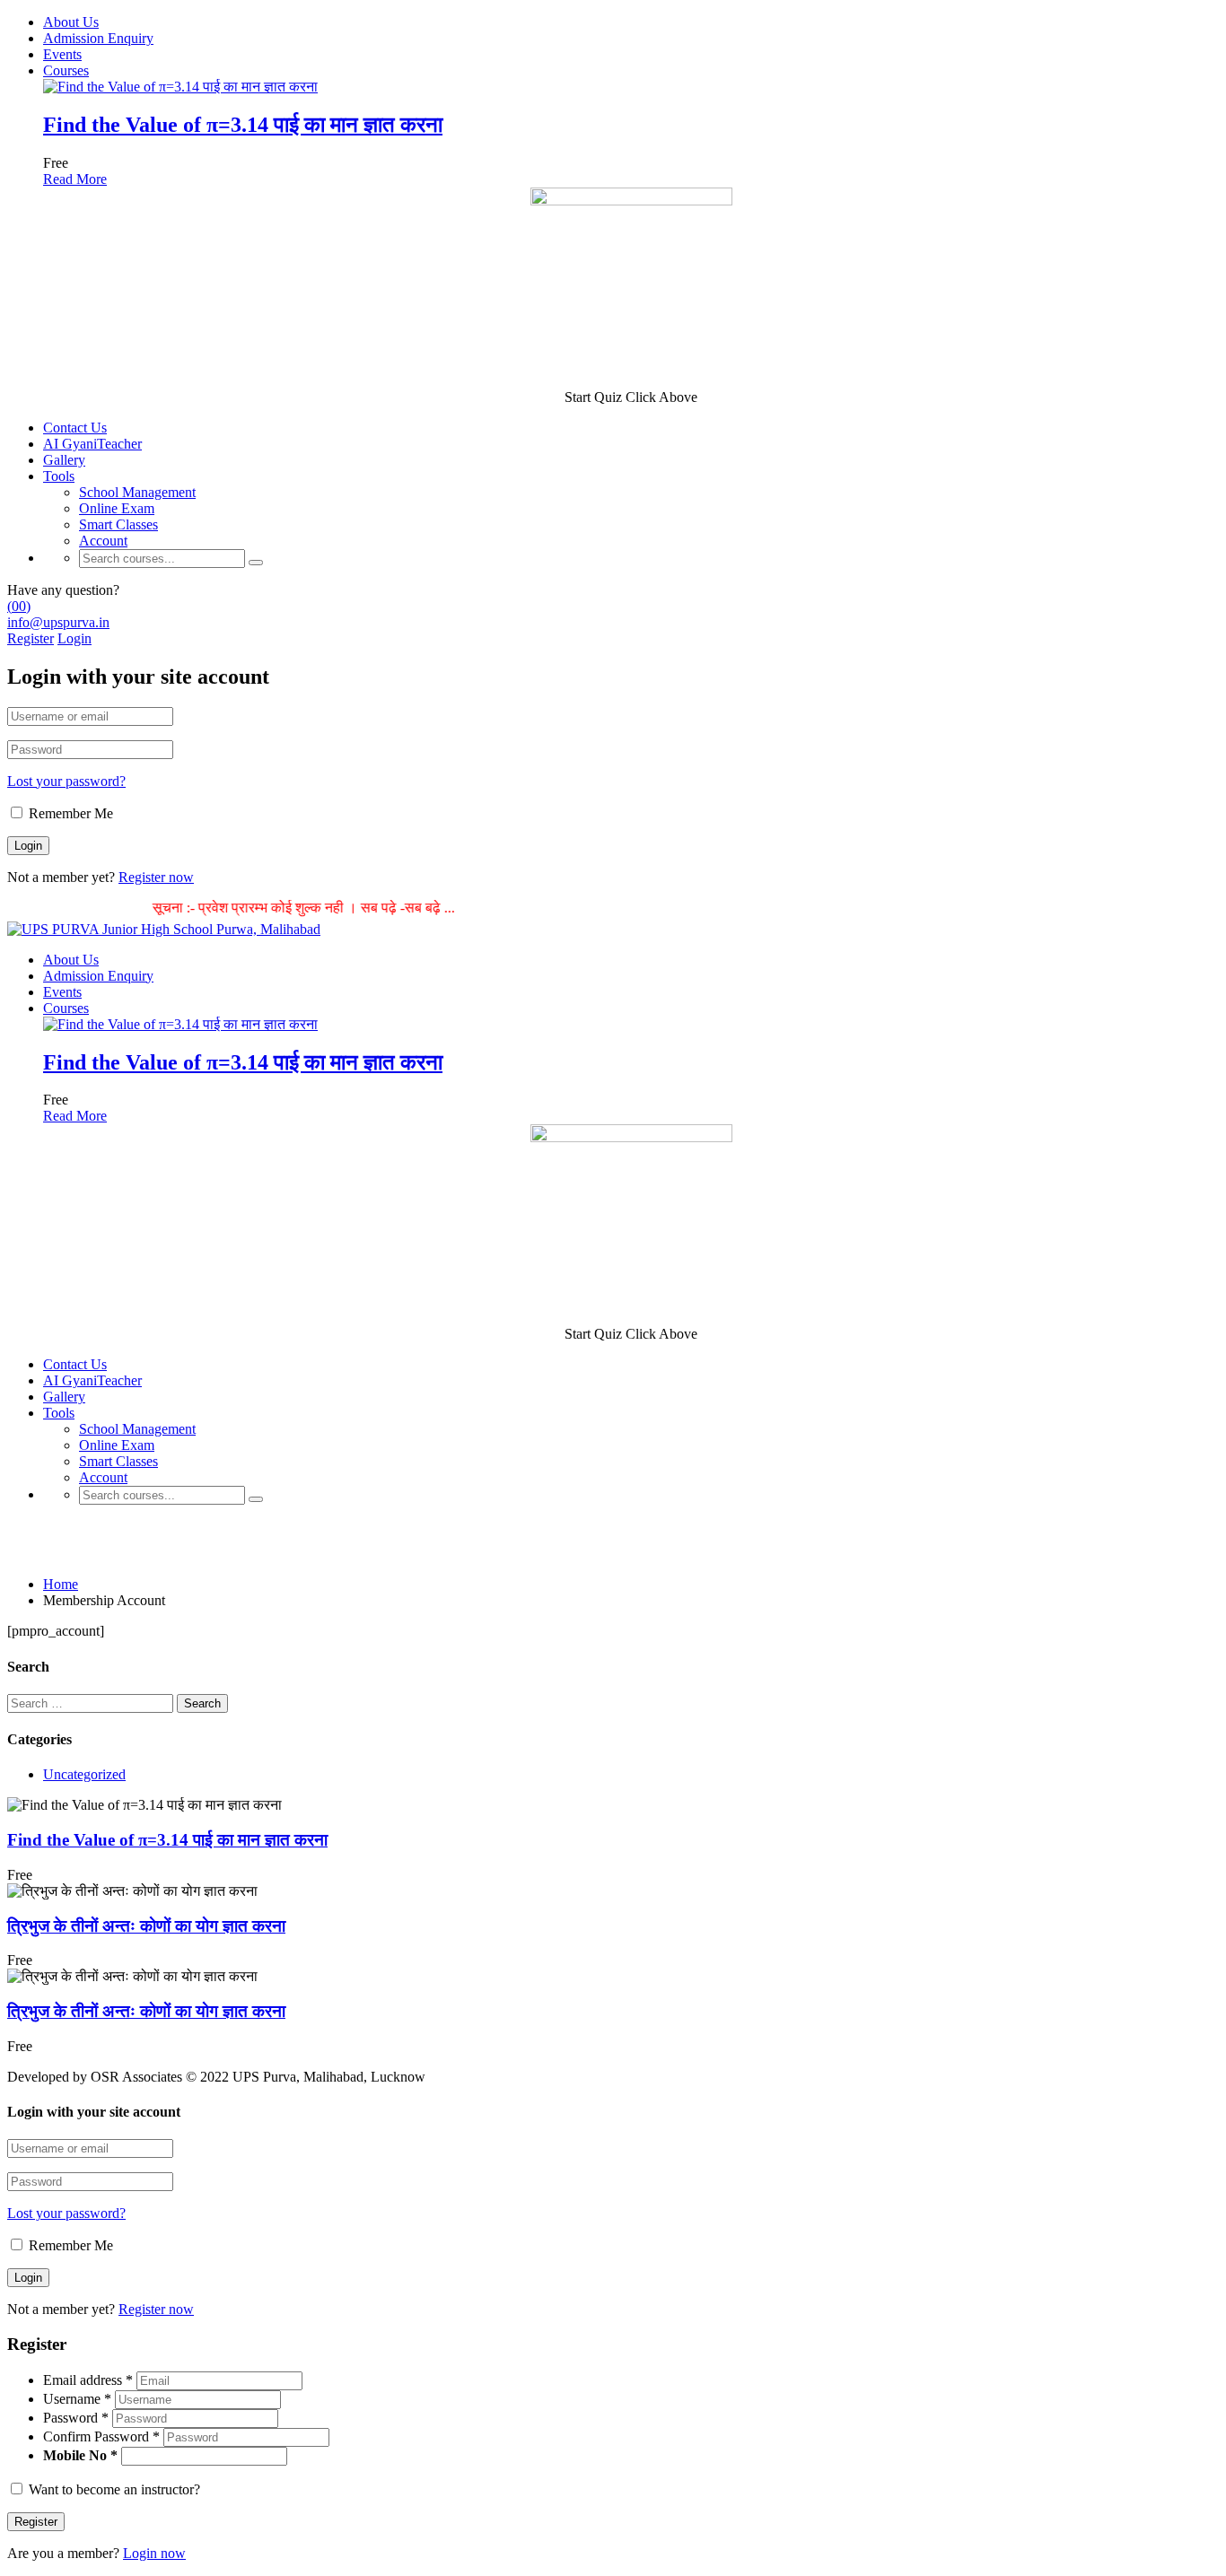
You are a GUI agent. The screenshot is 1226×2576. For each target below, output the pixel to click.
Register (31, 638)
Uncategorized (84, 1774)
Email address (88, 2380)
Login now (154, 2553)
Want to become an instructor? (113, 2489)
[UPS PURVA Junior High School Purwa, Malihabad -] (164, 929)
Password (76, 2418)
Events (62, 54)
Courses (66, 70)
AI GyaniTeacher (92, 444)
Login (74, 638)
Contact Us (75, 428)
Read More (75, 179)
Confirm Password (101, 2436)
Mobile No (75, 2455)
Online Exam (117, 508)
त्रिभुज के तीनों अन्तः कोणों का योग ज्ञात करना (146, 1926)
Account (103, 541)
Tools (59, 476)
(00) (19, 606)
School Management (137, 492)
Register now (156, 877)
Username (77, 2399)
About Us (71, 22)
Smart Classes (118, 524)
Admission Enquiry (98, 38)
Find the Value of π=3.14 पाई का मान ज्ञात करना (243, 125)
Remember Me (69, 813)
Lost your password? (66, 781)
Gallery (64, 460)
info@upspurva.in (58, 622)
